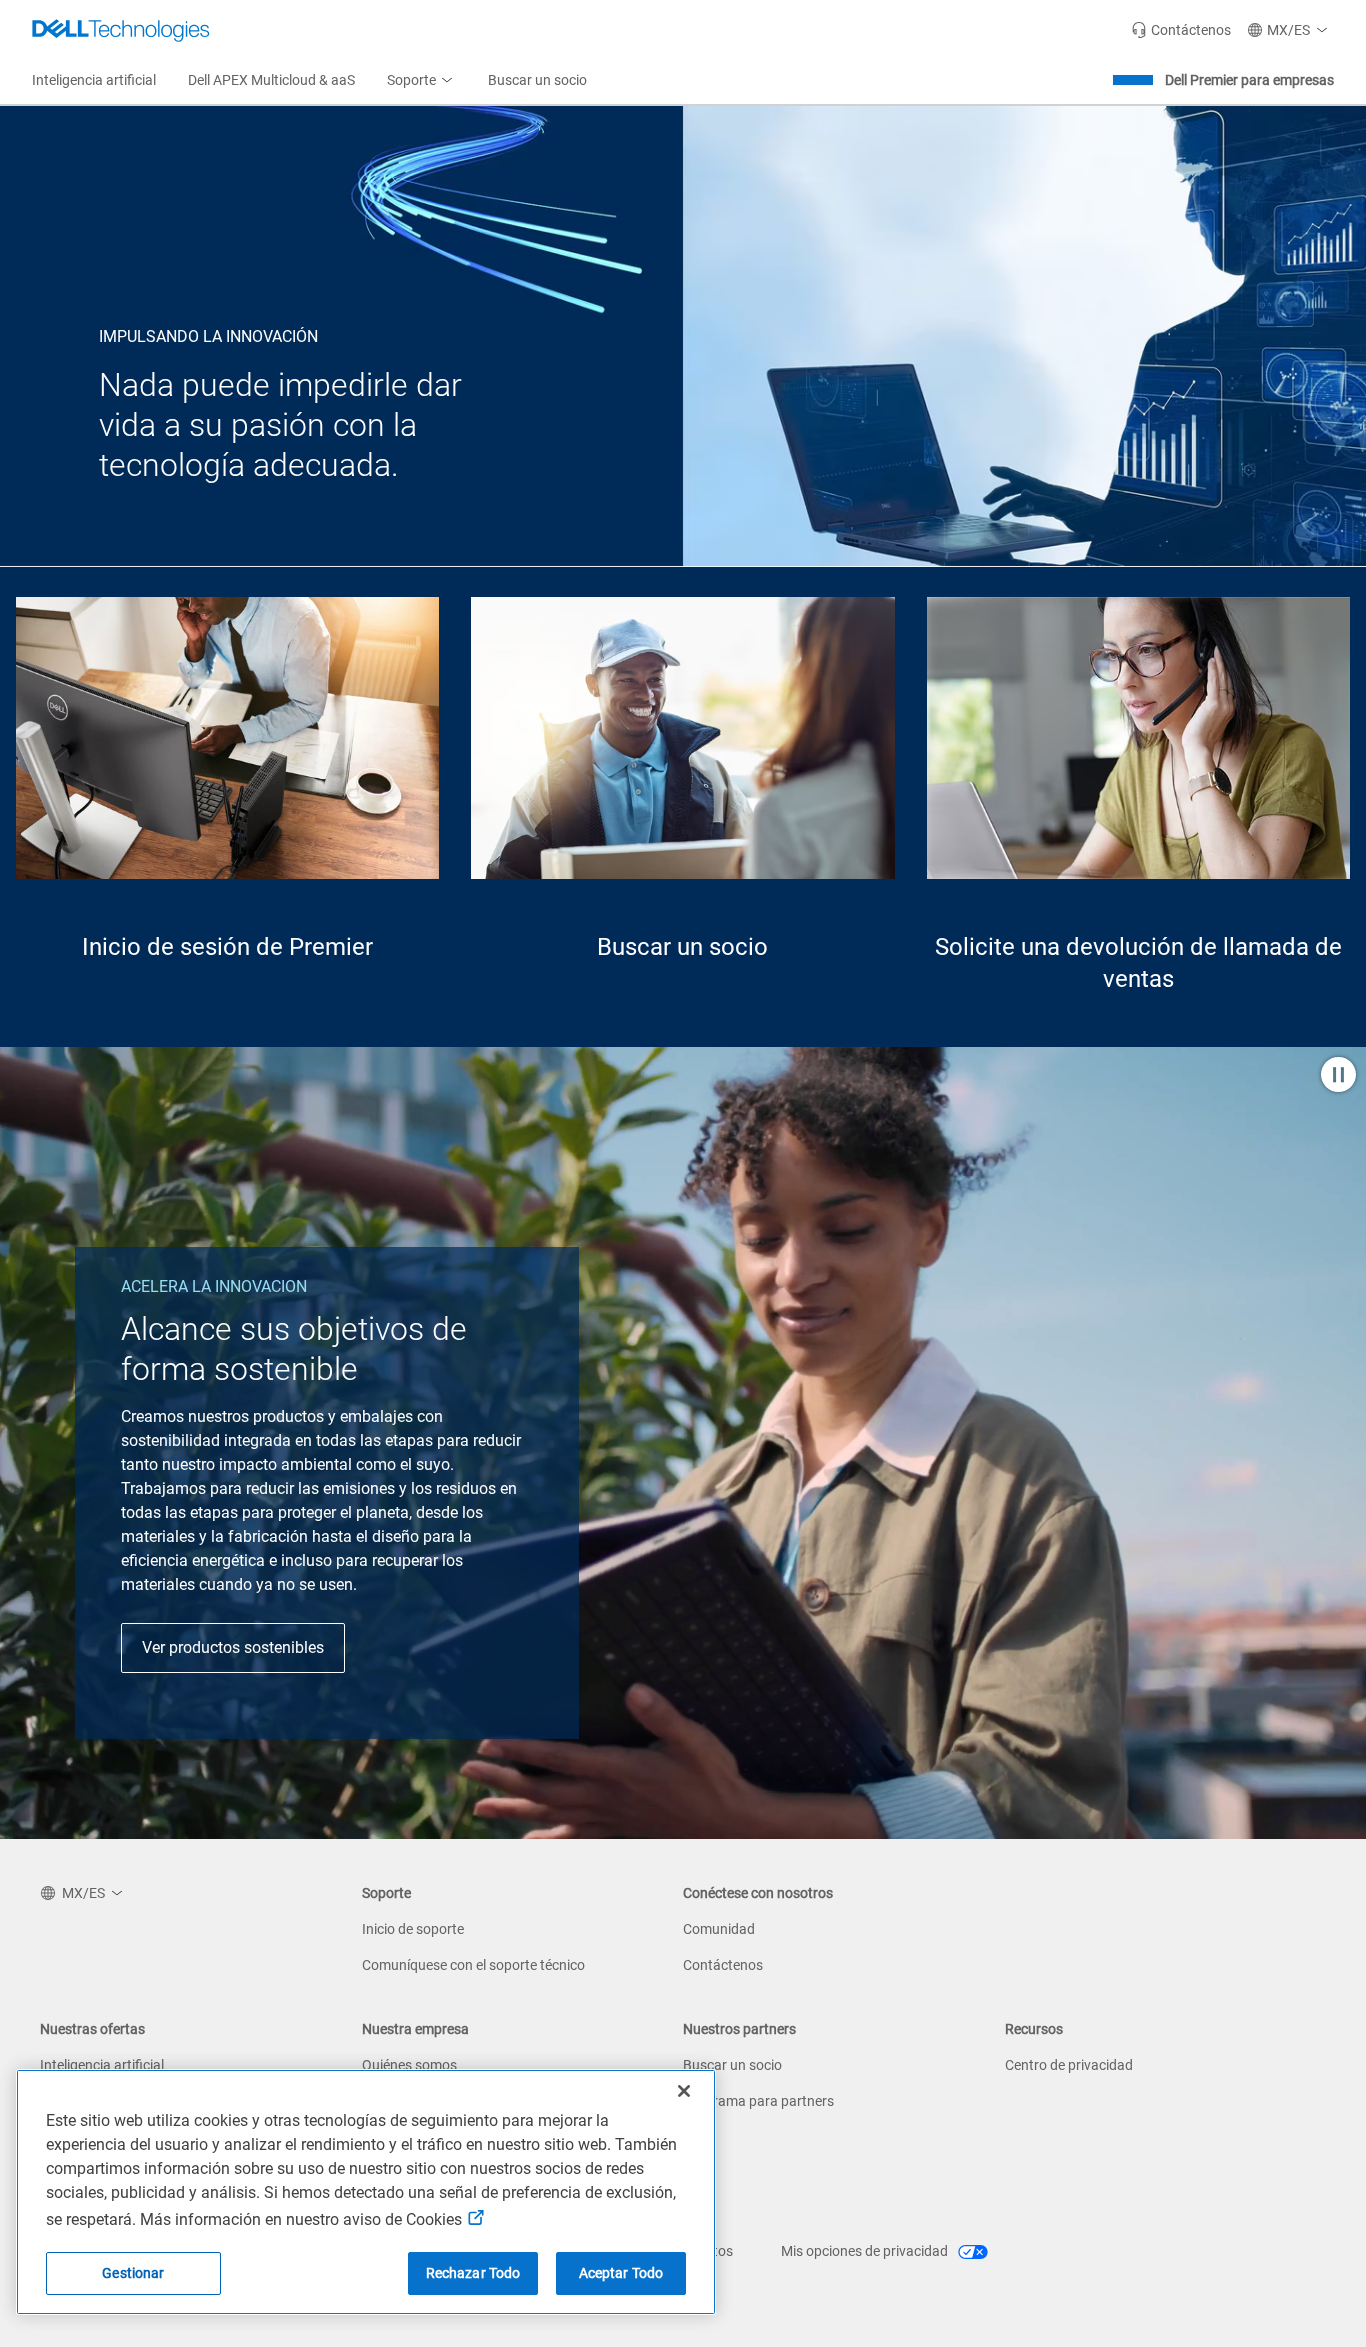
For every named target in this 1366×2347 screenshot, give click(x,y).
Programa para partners (758, 2101)
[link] (1181, 30)
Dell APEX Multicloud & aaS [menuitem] (271, 80)
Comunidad (719, 1929)
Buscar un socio (682, 947)
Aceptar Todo (621, 2273)
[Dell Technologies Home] (121, 30)
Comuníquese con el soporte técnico (473, 1965)
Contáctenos (723, 1965)
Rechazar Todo (473, 2273)
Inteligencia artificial (102, 2065)
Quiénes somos (409, 2065)
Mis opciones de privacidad (866, 2251)
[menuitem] (421, 81)
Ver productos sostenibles (233, 1647)
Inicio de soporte (413, 1929)
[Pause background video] (1338, 1076)
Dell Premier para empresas (1249, 80)
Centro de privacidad (1069, 2065)
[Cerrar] (684, 2091)
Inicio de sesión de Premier (227, 947)
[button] (1290, 30)
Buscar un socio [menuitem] (537, 80)
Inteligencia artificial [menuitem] (94, 80)
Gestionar (133, 2273)
